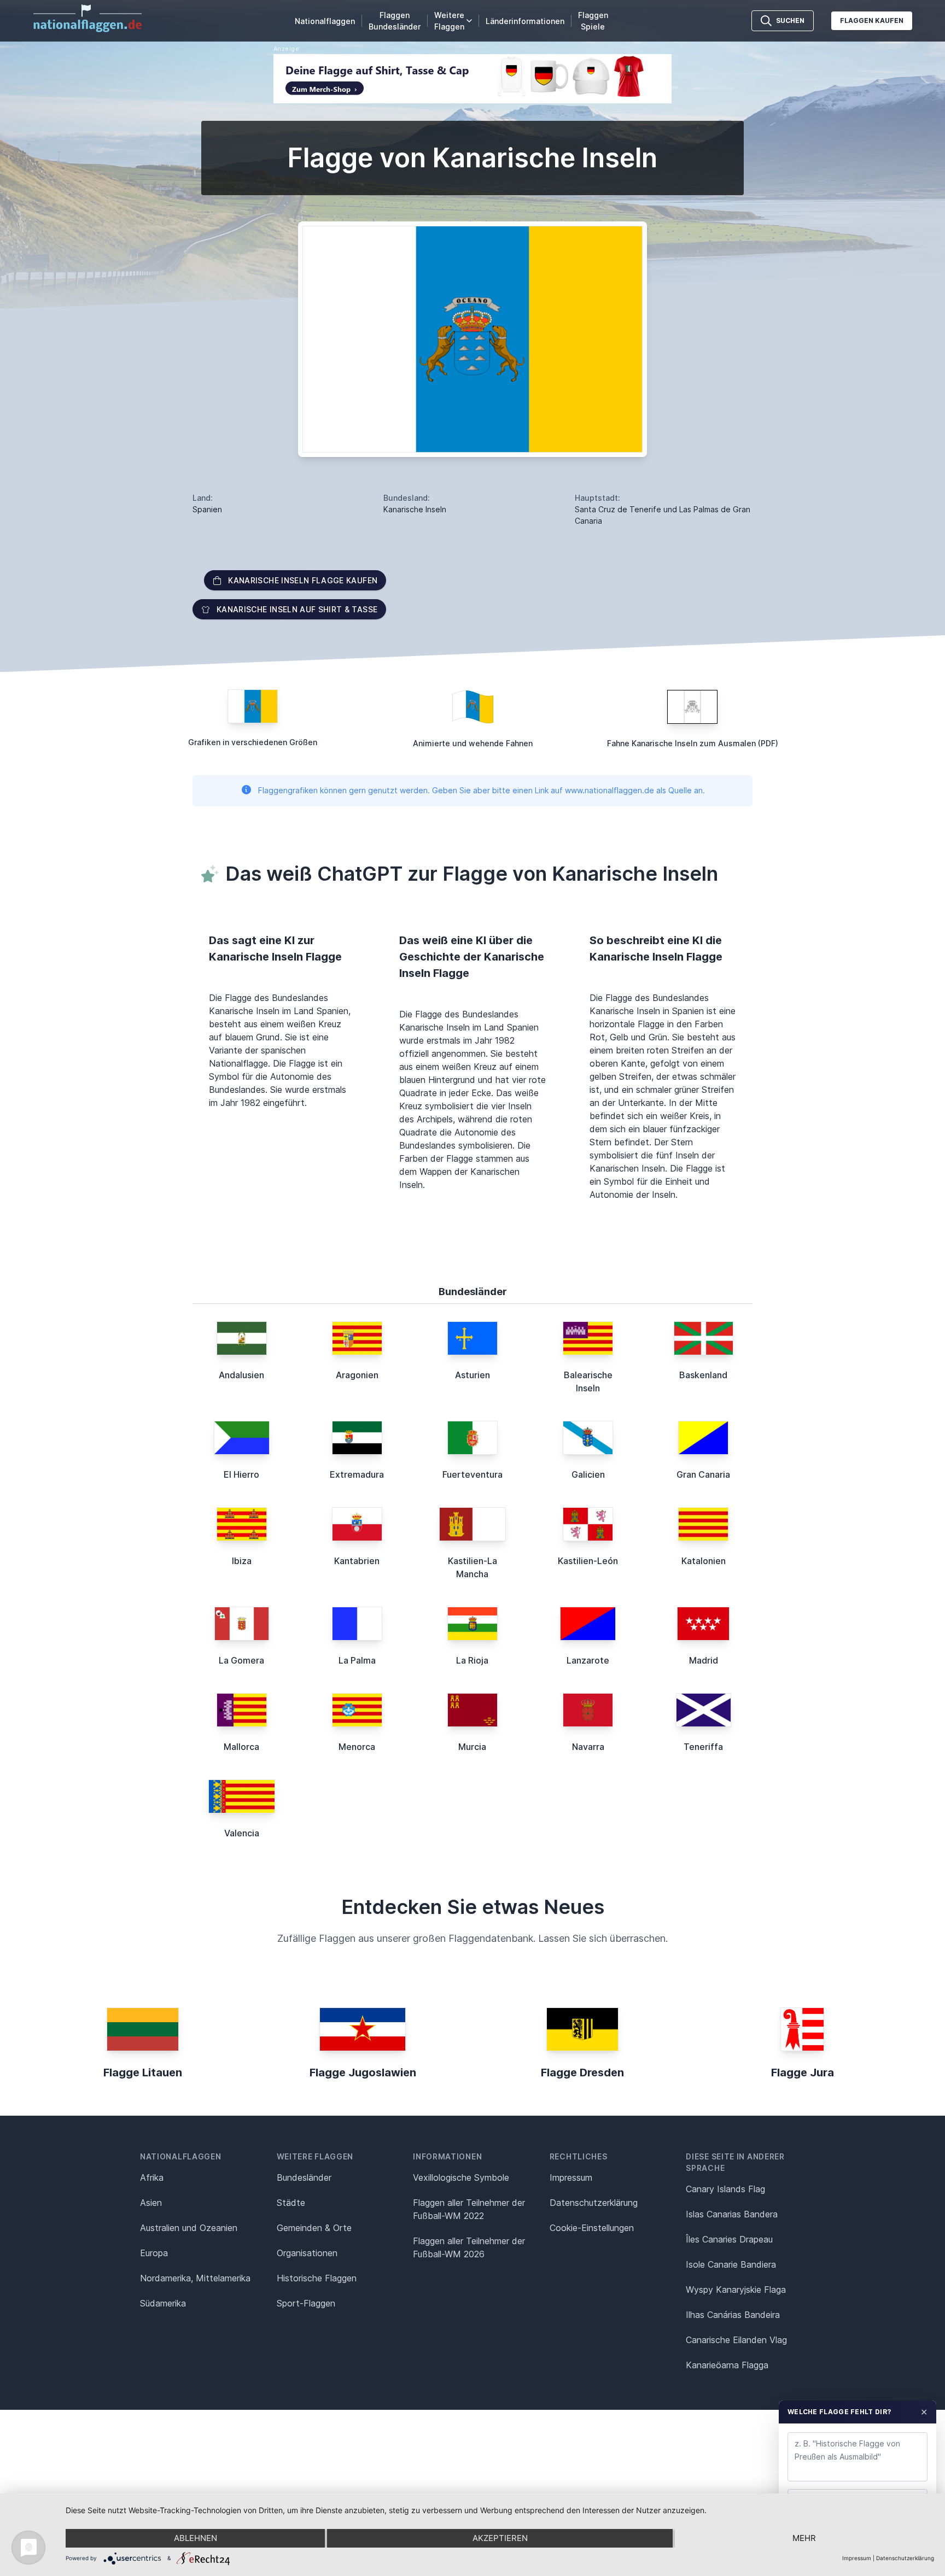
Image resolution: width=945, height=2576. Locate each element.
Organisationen (307, 2253)
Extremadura (357, 1474)
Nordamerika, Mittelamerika (195, 2278)
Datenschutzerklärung (905, 2558)
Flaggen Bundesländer (395, 21)
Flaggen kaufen (872, 21)
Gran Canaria (703, 1474)
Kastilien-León (588, 1561)
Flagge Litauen (143, 2072)
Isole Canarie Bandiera (731, 2264)
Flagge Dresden (582, 2072)
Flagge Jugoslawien (363, 2072)
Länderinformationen (525, 21)
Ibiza (242, 1561)
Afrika (152, 2177)
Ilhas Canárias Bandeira (733, 2315)
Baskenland (703, 1375)
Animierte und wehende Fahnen (473, 743)
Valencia (242, 1833)
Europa (154, 2253)
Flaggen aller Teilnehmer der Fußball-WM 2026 (469, 2247)
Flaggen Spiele (593, 21)
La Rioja (472, 1660)
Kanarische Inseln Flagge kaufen (303, 580)
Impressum (571, 2177)
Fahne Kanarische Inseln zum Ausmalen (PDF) (693, 743)
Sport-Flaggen (306, 2303)
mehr (804, 2538)
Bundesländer (304, 2177)
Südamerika (163, 2303)
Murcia (472, 1747)
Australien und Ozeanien (189, 2228)
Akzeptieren (500, 2538)
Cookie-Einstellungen (592, 2228)
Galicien (588, 1474)
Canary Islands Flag (725, 2189)
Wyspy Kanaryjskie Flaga (736, 2290)
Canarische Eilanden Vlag (736, 2340)
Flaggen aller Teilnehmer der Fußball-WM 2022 (469, 2209)
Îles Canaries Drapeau (729, 2239)
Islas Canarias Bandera (732, 2214)
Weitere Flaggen (449, 21)
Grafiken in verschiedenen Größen (253, 742)
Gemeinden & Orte (314, 2228)
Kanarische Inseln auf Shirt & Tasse (297, 609)
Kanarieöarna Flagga (727, 2365)
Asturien (472, 1375)
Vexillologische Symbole (461, 2177)
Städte (291, 2203)
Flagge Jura (803, 2072)
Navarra (588, 1747)
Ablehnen (196, 2538)
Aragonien (357, 1375)
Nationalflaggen (325, 21)
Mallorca (241, 1747)
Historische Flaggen (317, 2278)
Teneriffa (703, 1747)
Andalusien (241, 1375)
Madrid (704, 1660)
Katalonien (704, 1561)
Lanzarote (588, 1660)
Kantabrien (357, 1561)
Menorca (357, 1747)
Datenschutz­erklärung (594, 2203)
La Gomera (241, 1660)
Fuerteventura (472, 1474)
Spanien (207, 509)
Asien (151, 2203)
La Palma (357, 1660)
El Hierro (241, 1474)
